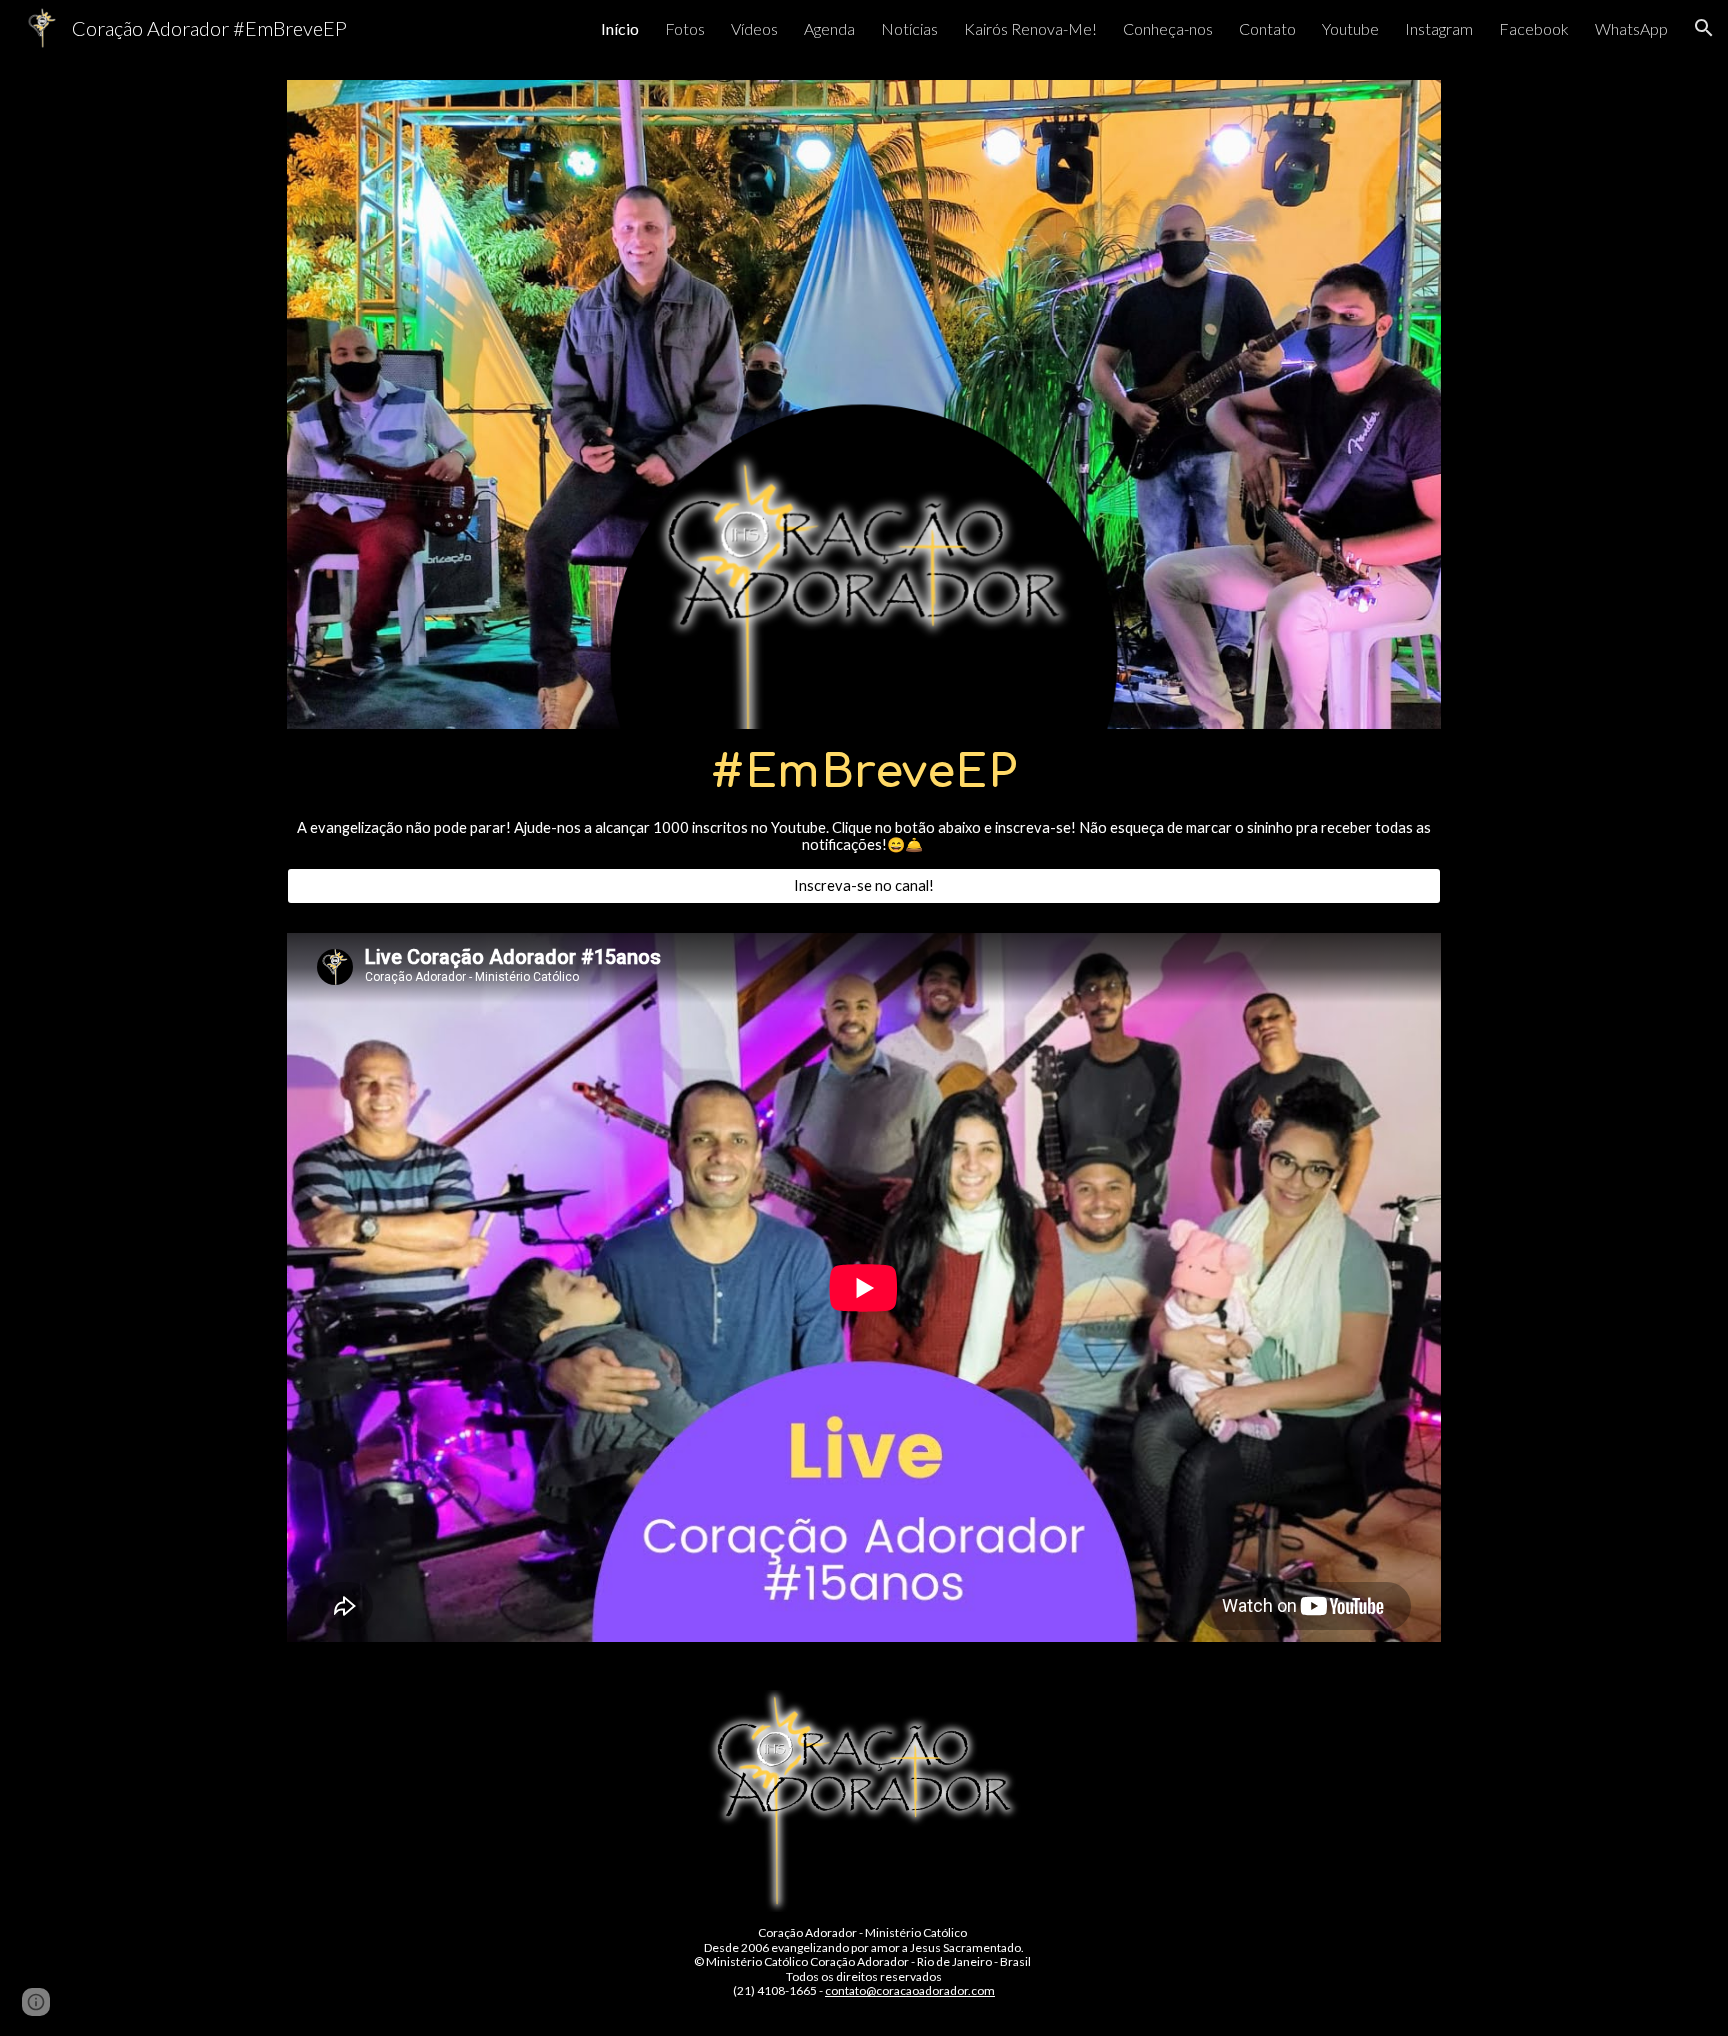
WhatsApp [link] (1631, 28)
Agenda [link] (829, 28)
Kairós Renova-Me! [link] (1030, 28)
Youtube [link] (1350, 28)
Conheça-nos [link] (1168, 28)
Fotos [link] (685, 28)
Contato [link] (1267, 28)
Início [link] (620, 28)
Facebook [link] (1534, 28)
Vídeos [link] (754, 28)
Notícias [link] (909, 28)
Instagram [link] (1439, 28)
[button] (1704, 28)
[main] (864, 798)
